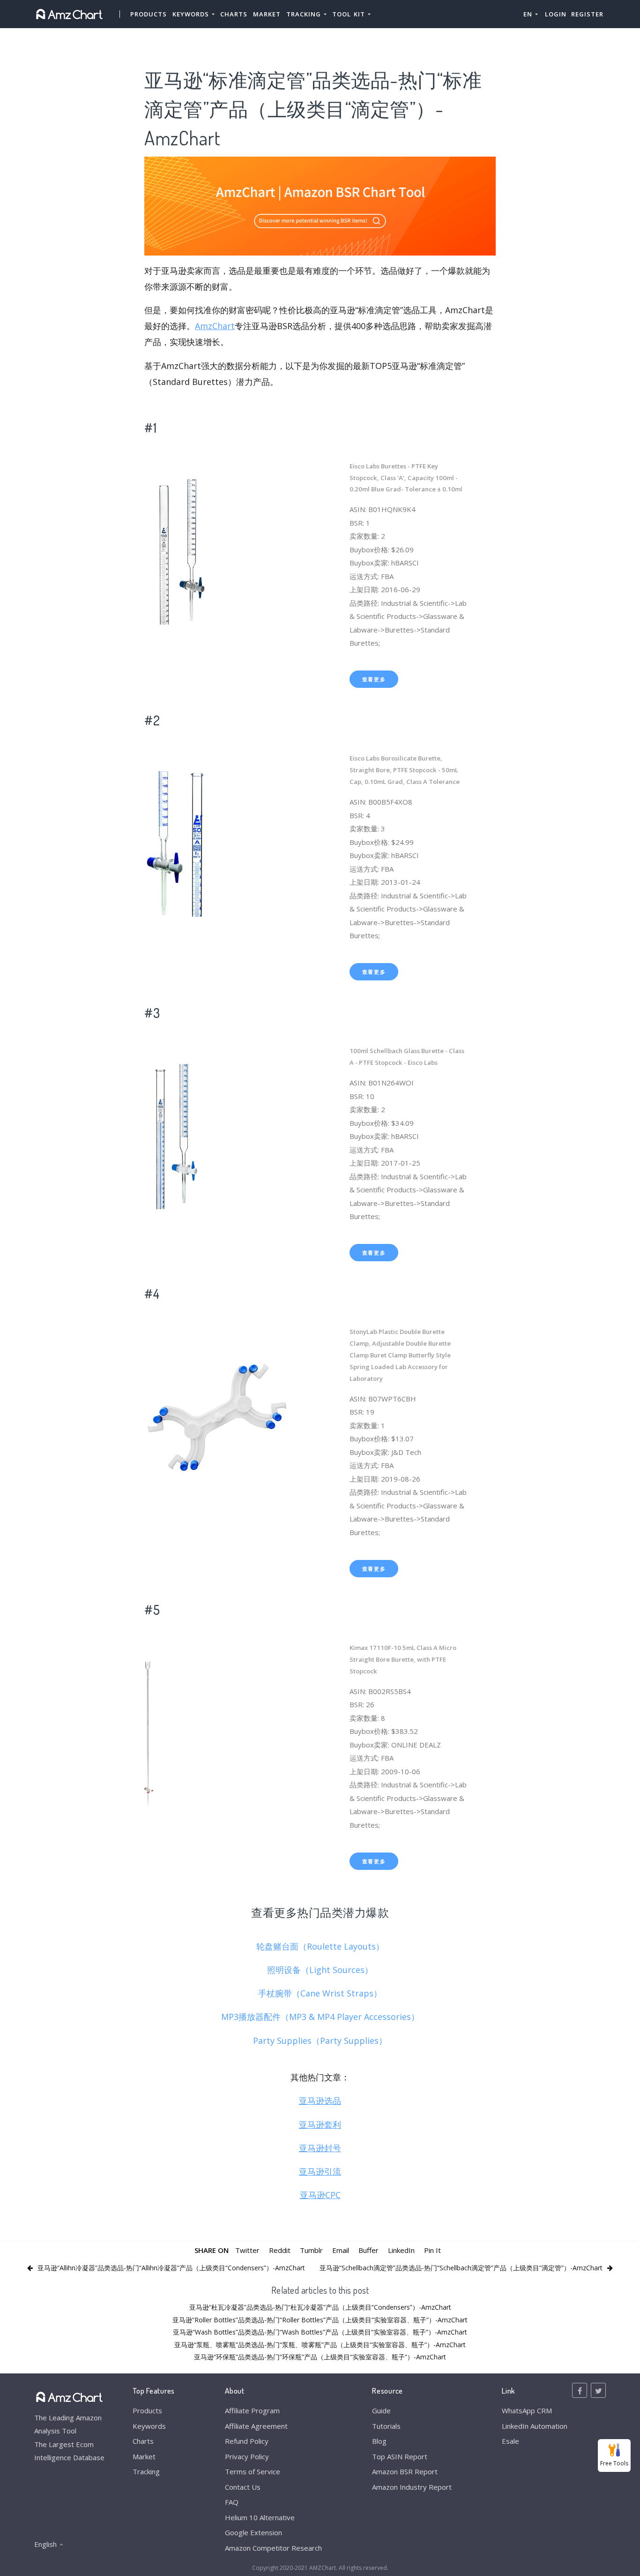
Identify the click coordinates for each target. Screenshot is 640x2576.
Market (267, 14)
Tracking (146, 2471)
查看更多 (374, 679)
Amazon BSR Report (405, 2471)
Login (556, 14)
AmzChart (215, 326)
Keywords (149, 2426)
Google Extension (253, 2532)
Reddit (280, 2250)
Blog (379, 2441)
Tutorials (386, 2426)
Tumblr (311, 2250)
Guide (381, 2410)
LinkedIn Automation (535, 2426)
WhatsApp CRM (527, 2410)
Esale (510, 2441)
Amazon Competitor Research (273, 2548)
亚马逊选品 (320, 2101)
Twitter (247, 2250)
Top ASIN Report (400, 2456)
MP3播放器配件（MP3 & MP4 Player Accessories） (320, 2017)
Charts (234, 14)
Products (149, 14)
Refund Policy (247, 2441)
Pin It (432, 2250)
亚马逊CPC (320, 2195)
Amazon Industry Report (412, 2487)
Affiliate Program (252, 2410)
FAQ (232, 2502)
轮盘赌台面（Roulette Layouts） (320, 1946)
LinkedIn (401, 2250)
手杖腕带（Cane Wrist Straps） (320, 1993)
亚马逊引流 (320, 2171)
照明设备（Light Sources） (320, 1970)
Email (341, 2250)
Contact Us (243, 2487)
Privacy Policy (247, 2456)
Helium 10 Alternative (260, 2517)
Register (587, 14)
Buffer (368, 2250)
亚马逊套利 (320, 2124)
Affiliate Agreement (256, 2426)
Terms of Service (253, 2471)
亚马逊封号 (320, 2148)
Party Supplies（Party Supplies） (320, 2041)
